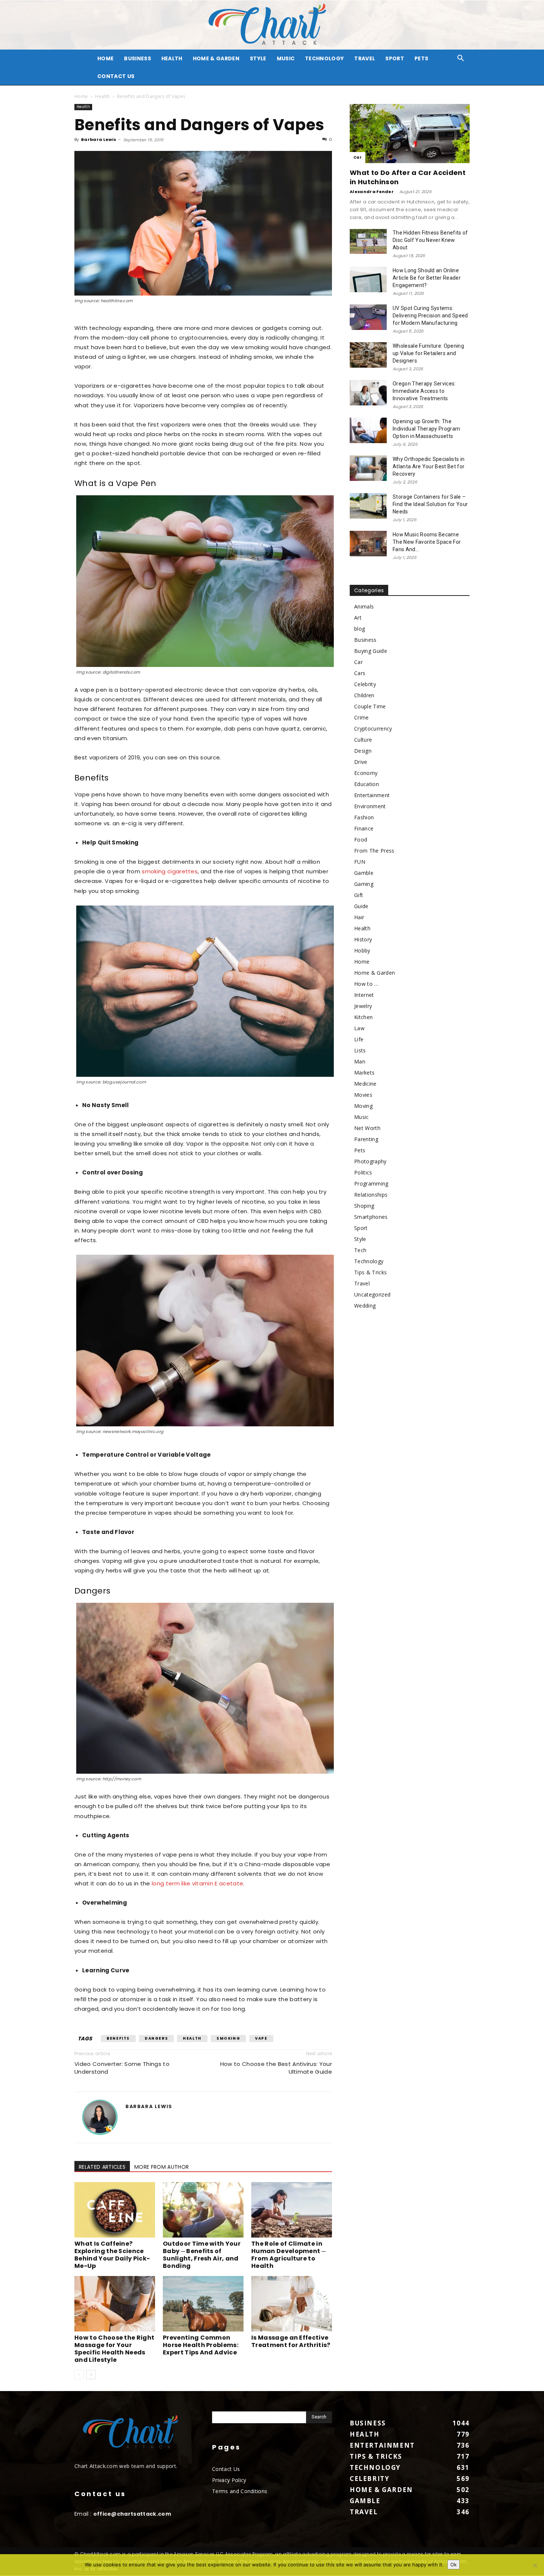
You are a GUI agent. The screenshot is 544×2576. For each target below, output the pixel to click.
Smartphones (371, 1217)
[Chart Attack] (272, 25)
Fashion (364, 817)
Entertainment (372, 795)
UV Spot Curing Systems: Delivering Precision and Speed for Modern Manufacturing (430, 316)
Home (81, 96)
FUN (360, 862)
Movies (363, 1095)
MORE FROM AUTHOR (162, 2167)
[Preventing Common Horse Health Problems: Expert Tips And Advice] (203, 2304)
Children (364, 695)
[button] (461, 59)
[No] (535, 2565)
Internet (364, 995)
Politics (363, 1172)
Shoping (364, 1206)
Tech (360, 1250)
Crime (362, 717)
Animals (364, 606)
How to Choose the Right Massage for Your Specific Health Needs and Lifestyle (114, 2349)
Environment (370, 806)
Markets (364, 1073)
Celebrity (365, 684)
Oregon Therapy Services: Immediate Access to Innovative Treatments (424, 391)
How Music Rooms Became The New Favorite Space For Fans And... (427, 542)
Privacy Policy (229, 2480)
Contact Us (116, 76)
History (363, 939)
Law (359, 1028)
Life (359, 1039)
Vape (261, 2038)
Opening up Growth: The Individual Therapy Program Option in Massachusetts (426, 429)
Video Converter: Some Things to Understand (122, 2068)
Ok (454, 2565)
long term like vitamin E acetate (197, 1883)
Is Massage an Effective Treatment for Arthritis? (291, 2341)
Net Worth (367, 1128)
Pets (421, 58)
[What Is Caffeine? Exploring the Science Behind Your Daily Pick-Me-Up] (115, 2210)
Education (367, 784)
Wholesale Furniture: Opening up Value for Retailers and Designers (428, 353)
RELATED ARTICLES (102, 2167)
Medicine (365, 1084)
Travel (365, 58)
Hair (359, 917)
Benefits (118, 2038)
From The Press (374, 851)
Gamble (364, 873)
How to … (366, 984)
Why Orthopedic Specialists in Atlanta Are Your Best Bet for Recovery (429, 466)
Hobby (362, 950)
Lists (360, 1050)
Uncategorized (372, 1294)
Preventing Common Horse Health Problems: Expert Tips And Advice (201, 2345)
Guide (361, 906)
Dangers (156, 2038)
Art (358, 618)
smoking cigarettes (170, 871)
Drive (361, 762)
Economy (366, 773)
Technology (324, 58)
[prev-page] (79, 2375)
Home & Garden (216, 58)
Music (286, 58)
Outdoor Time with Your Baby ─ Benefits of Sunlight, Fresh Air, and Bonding (202, 2255)
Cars (360, 673)
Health (172, 58)
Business (137, 58)
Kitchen (363, 1017)
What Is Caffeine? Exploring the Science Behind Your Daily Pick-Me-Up (112, 2255)
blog (360, 629)
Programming (371, 1184)
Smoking (228, 2038)
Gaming (364, 884)
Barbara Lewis (99, 139)
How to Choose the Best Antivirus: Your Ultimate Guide (276, 2068)
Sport (395, 58)
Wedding (365, 1306)
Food (361, 839)
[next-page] (91, 2375)
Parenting (366, 1139)
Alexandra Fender (372, 192)
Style (258, 58)
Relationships (371, 1195)
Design (363, 751)
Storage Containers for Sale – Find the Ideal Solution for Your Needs (430, 504)
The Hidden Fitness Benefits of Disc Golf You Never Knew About (430, 240)
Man (360, 1061)
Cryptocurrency (373, 729)
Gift (359, 895)
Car (357, 157)
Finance (364, 828)
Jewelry (363, 1006)
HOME (105, 58)
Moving (363, 1106)
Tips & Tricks (370, 1272)
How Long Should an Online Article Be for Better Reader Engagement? (427, 278)
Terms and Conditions (240, 2491)
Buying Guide (371, 651)
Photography (370, 1161)
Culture (363, 740)
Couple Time (370, 706)
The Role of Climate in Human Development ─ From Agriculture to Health (288, 2255)
